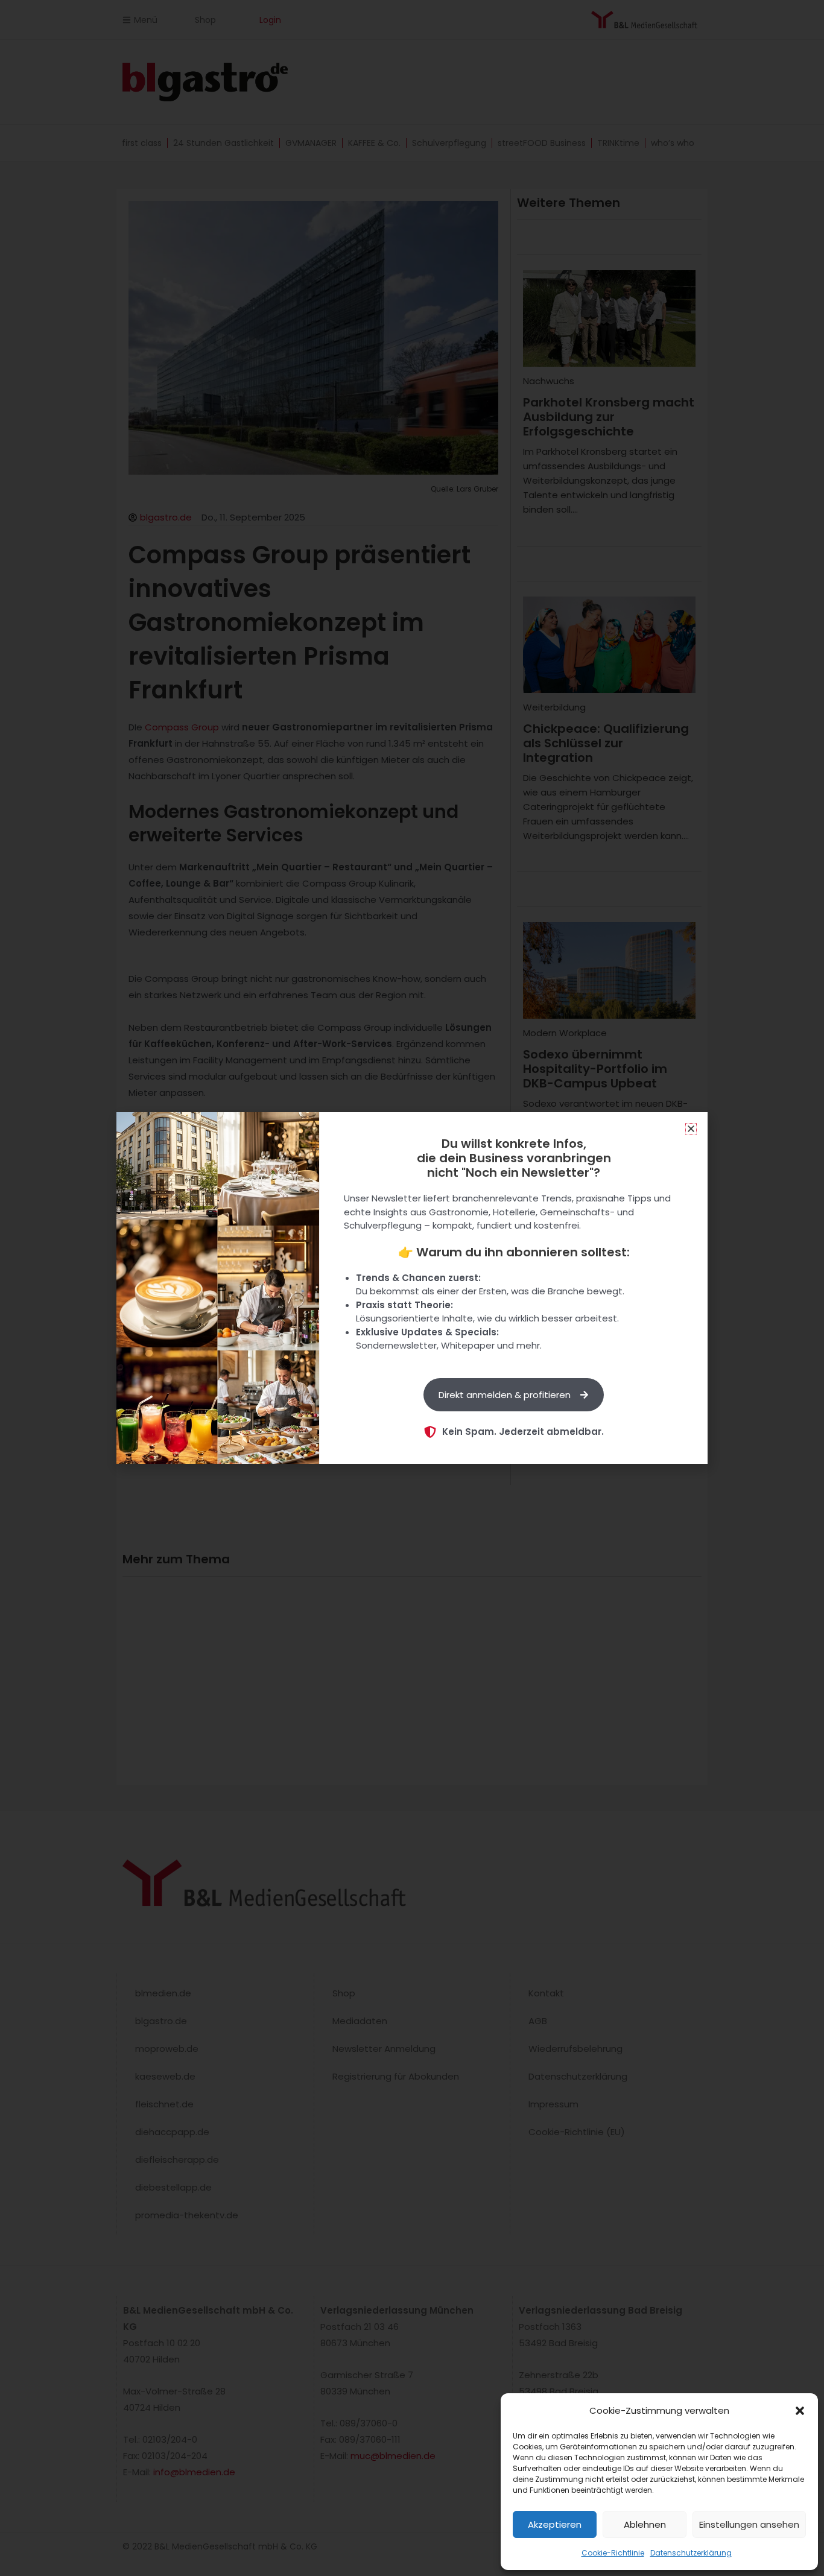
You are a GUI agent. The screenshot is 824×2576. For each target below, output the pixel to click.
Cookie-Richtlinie (613, 2553)
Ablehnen (645, 2524)
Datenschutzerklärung (691, 2553)
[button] (800, 2411)
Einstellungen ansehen (749, 2524)
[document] (412, 1288)
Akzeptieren (555, 2524)
